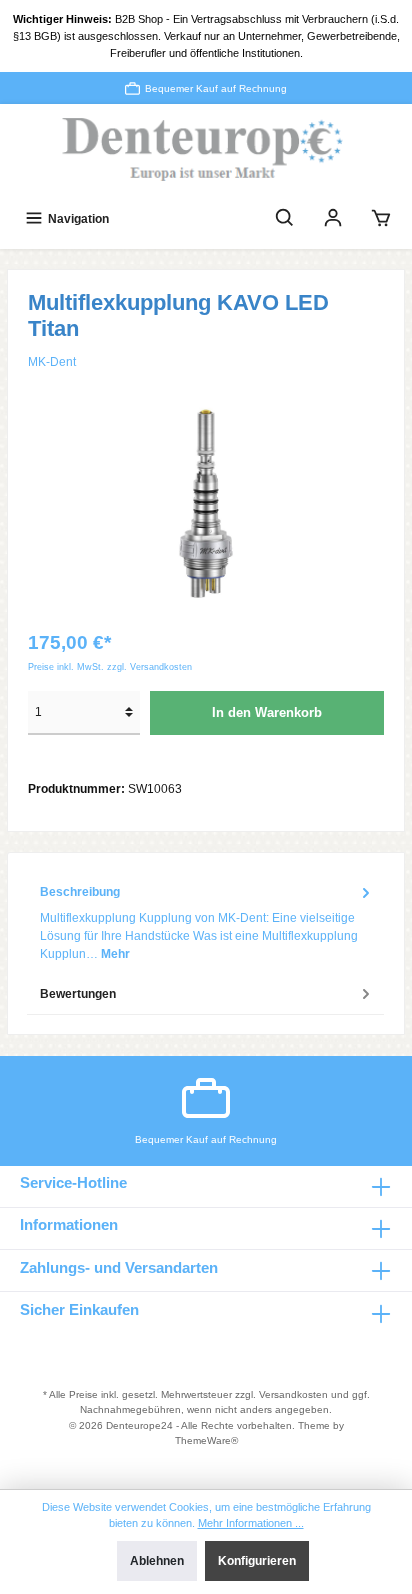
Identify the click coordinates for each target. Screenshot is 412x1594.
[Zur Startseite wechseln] (206, 150)
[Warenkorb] (381, 218)
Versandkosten (293, 1394)
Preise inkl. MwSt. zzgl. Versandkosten (110, 667)
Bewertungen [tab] (78, 994)
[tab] (205, 923)
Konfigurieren (257, 1561)
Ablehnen (157, 1561)
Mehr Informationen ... (251, 1523)
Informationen (69, 1224)
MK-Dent (52, 362)
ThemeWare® (206, 1440)
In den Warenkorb (267, 712)
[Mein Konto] (333, 218)
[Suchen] (285, 218)
